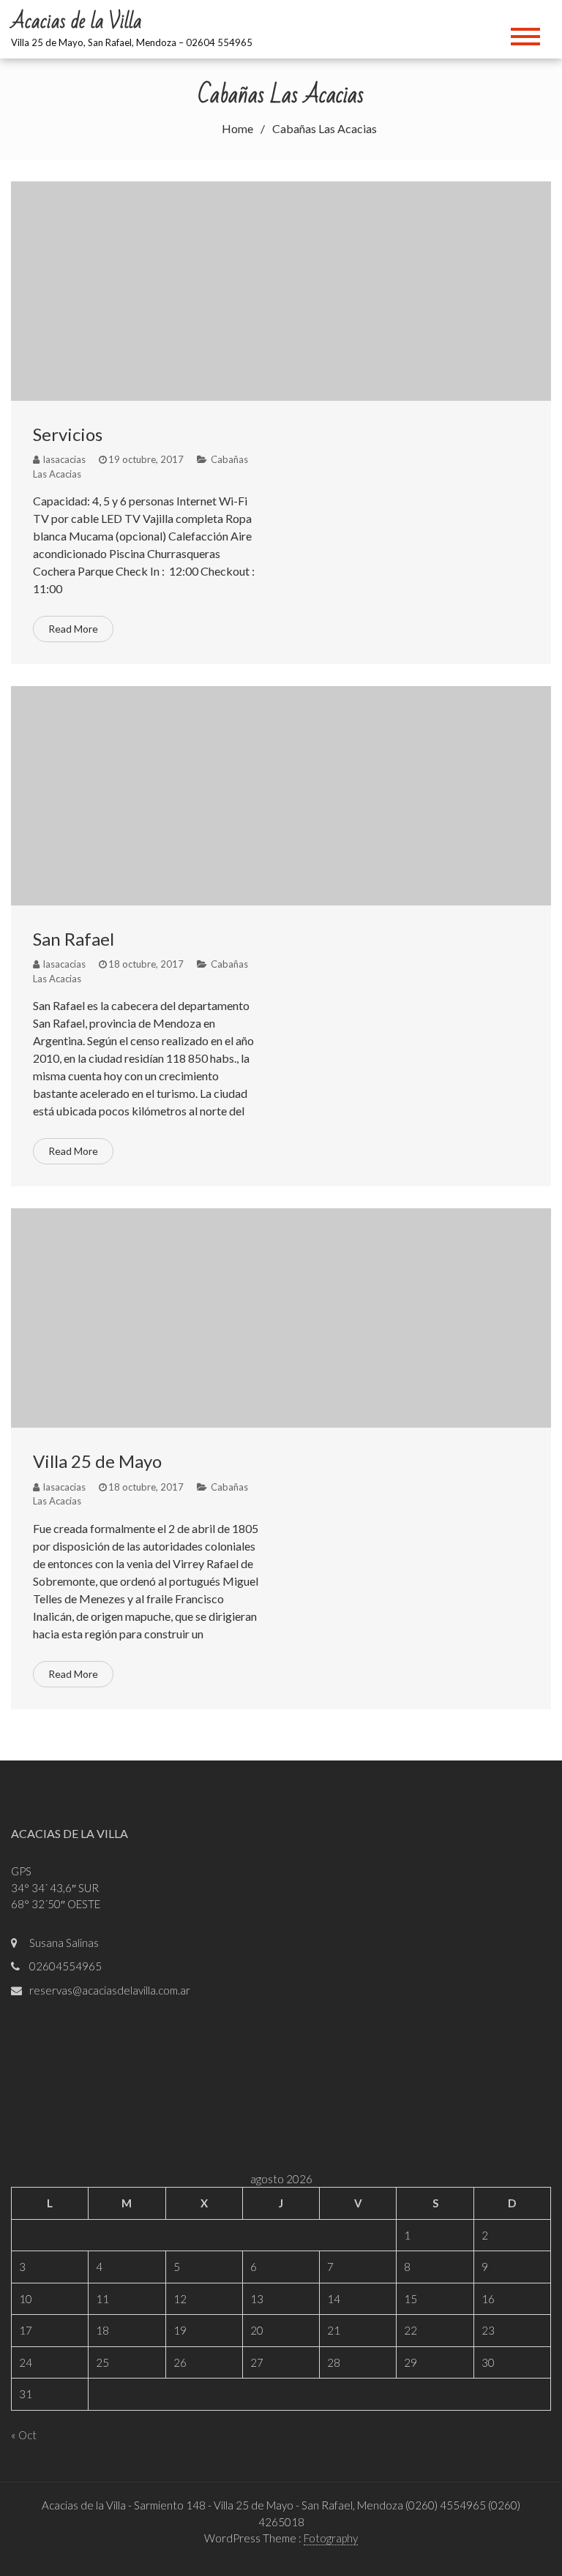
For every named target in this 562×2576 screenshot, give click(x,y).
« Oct (24, 2435)
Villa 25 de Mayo (97, 1461)
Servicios (68, 434)
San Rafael (74, 939)
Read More (73, 629)
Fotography (331, 2538)
